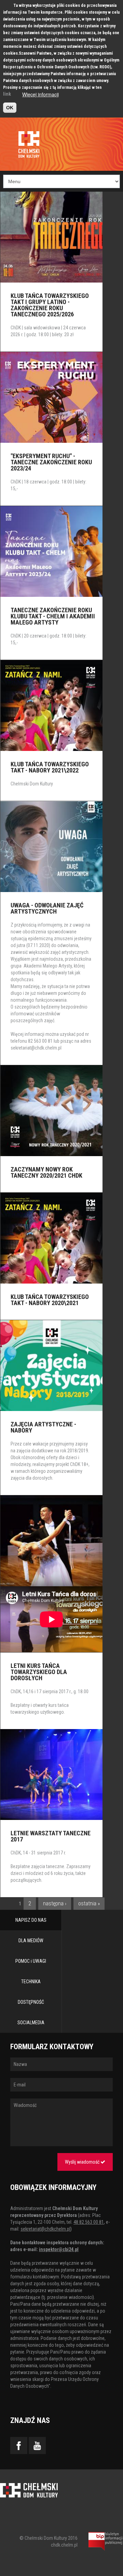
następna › (55, 1903)
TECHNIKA (31, 1982)
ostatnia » (89, 1903)
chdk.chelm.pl (64, 2545)
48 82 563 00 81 (89, 2222)
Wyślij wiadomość (83, 2162)
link (7, 94)
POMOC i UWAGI (31, 1961)
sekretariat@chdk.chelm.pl (36, 1048)
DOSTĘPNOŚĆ (31, 2002)
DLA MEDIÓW (31, 1941)
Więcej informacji (40, 94)
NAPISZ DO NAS (31, 1920)
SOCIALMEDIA (31, 2023)
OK (10, 108)
